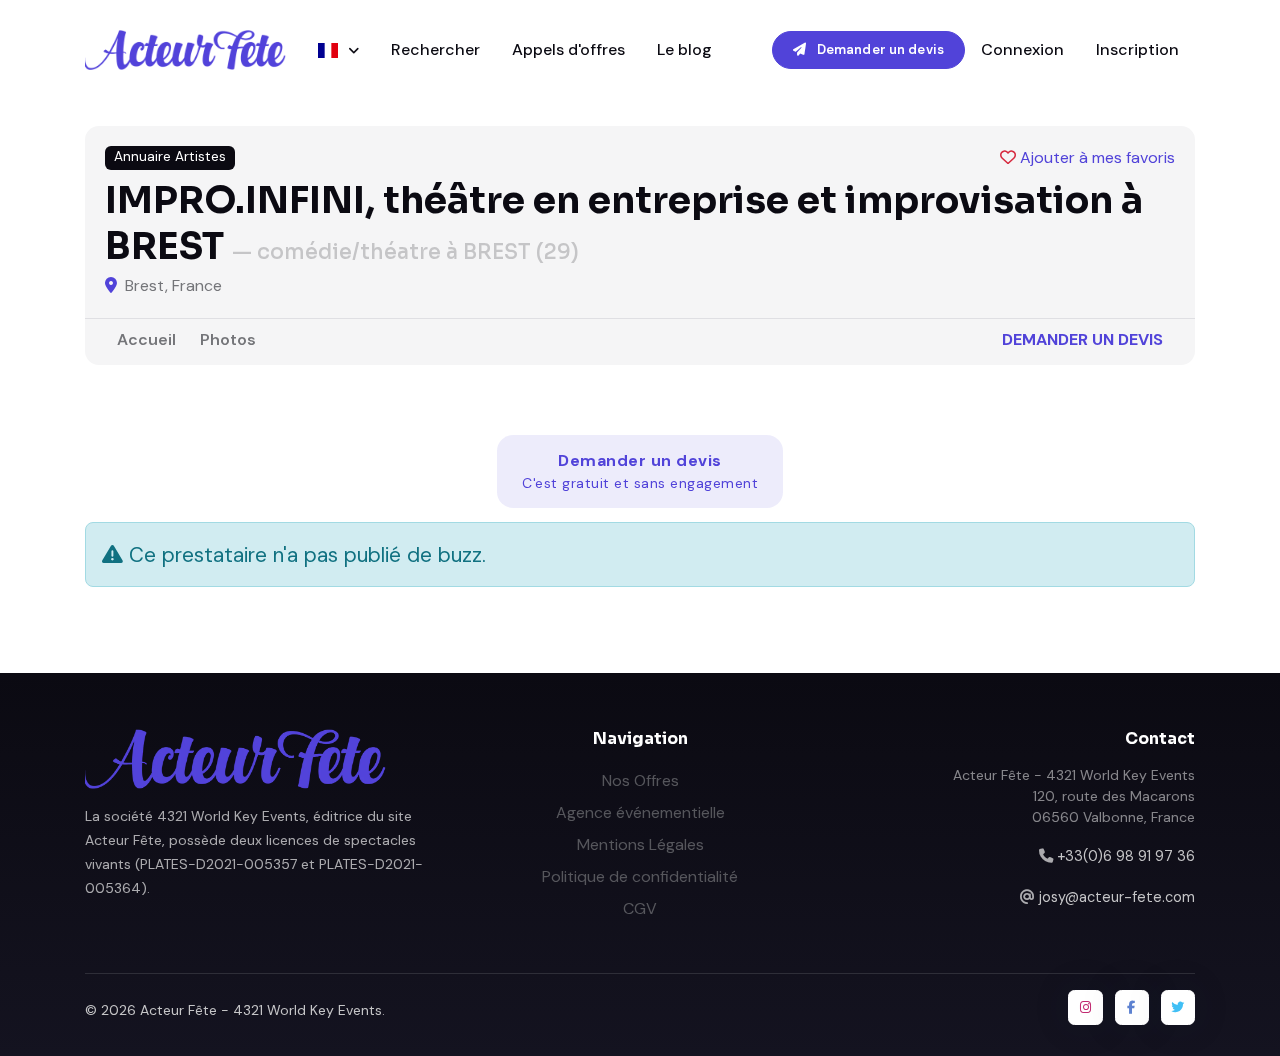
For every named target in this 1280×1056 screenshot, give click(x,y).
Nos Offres (640, 780)
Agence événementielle (640, 812)
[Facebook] (1132, 1007)
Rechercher (435, 49)
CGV (640, 908)
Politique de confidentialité (640, 876)
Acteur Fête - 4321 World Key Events (261, 1010)
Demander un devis (879, 49)
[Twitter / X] (1178, 1007)
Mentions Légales (640, 844)
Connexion (1022, 49)
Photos (228, 339)
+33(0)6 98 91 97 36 (1126, 856)
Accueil (146, 339)
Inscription (1137, 49)
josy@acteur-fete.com (1117, 897)
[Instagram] (1085, 1007)
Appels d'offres (568, 49)
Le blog (684, 49)
